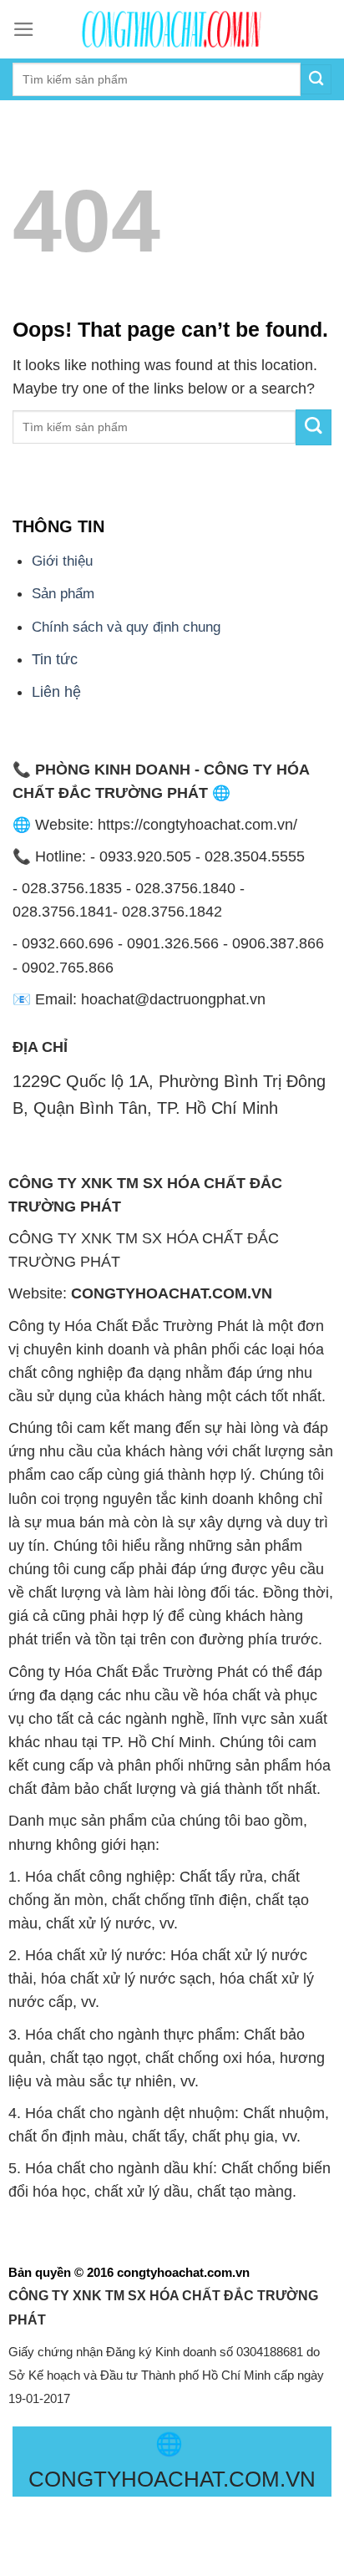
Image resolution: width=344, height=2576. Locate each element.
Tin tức (55, 659)
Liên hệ (56, 692)
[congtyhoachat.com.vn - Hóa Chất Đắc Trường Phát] (172, 29)
